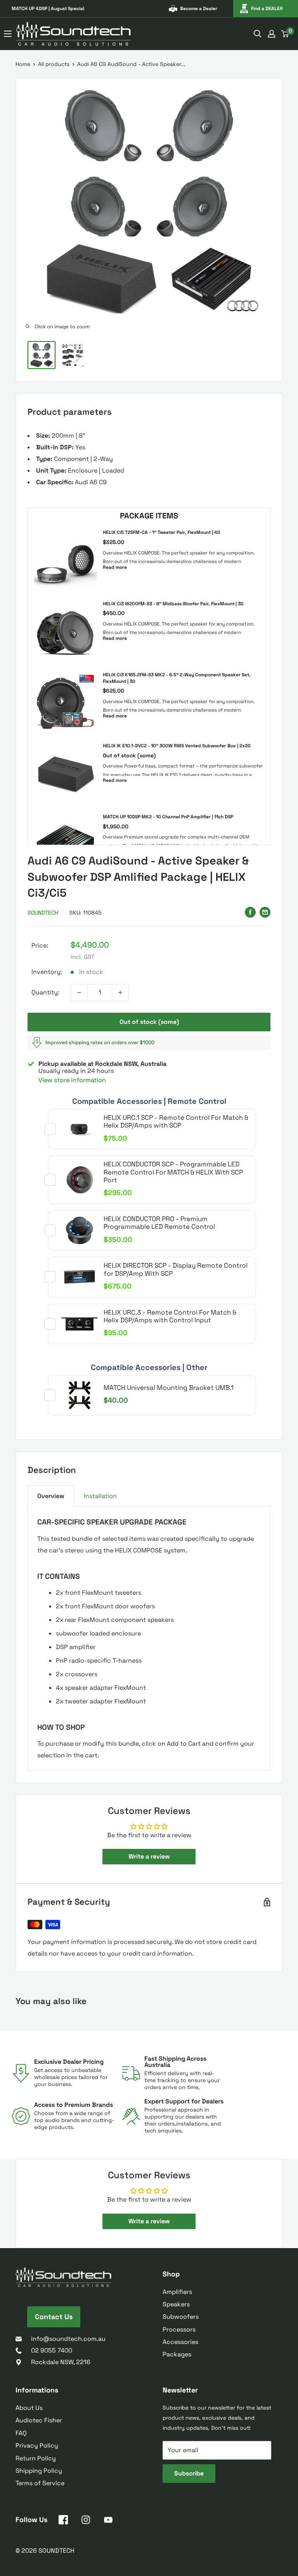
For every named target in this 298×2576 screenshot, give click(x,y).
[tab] (51, 1496)
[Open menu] (8, 34)
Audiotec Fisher (39, 2420)
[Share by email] (265, 912)
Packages (177, 2354)
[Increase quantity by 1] (120, 993)
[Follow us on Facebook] (63, 2521)
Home (23, 64)
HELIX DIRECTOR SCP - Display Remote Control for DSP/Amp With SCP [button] (176, 1269)
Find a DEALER (267, 9)
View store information (72, 1080)
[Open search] (258, 34)
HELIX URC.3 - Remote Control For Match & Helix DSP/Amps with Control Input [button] (170, 1316)
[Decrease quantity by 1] (79, 993)
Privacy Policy (37, 2445)
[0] (285, 34)
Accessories (180, 2342)
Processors (179, 2329)
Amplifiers (177, 2292)
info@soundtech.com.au (68, 2339)
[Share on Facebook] (250, 912)
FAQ (21, 2433)
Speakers (176, 2304)
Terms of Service (40, 2483)
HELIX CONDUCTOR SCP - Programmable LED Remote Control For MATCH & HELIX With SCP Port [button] (173, 1172)
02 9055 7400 (52, 2350)
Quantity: (45, 992)
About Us (29, 2408)
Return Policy (36, 2458)
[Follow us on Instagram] (86, 2521)
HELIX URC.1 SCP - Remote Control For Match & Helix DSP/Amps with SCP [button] (176, 1121)
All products (54, 64)
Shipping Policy (39, 2471)
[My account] (272, 34)
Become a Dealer (199, 9)
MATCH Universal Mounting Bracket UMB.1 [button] (169, 1388)
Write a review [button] (149, 1856)
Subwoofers (181, 2317)
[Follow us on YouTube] (108, 2521)
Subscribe (189, 2473)
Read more (115, 567)
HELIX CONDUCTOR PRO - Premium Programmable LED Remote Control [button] (159, 1223)
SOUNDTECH (43, 913)
